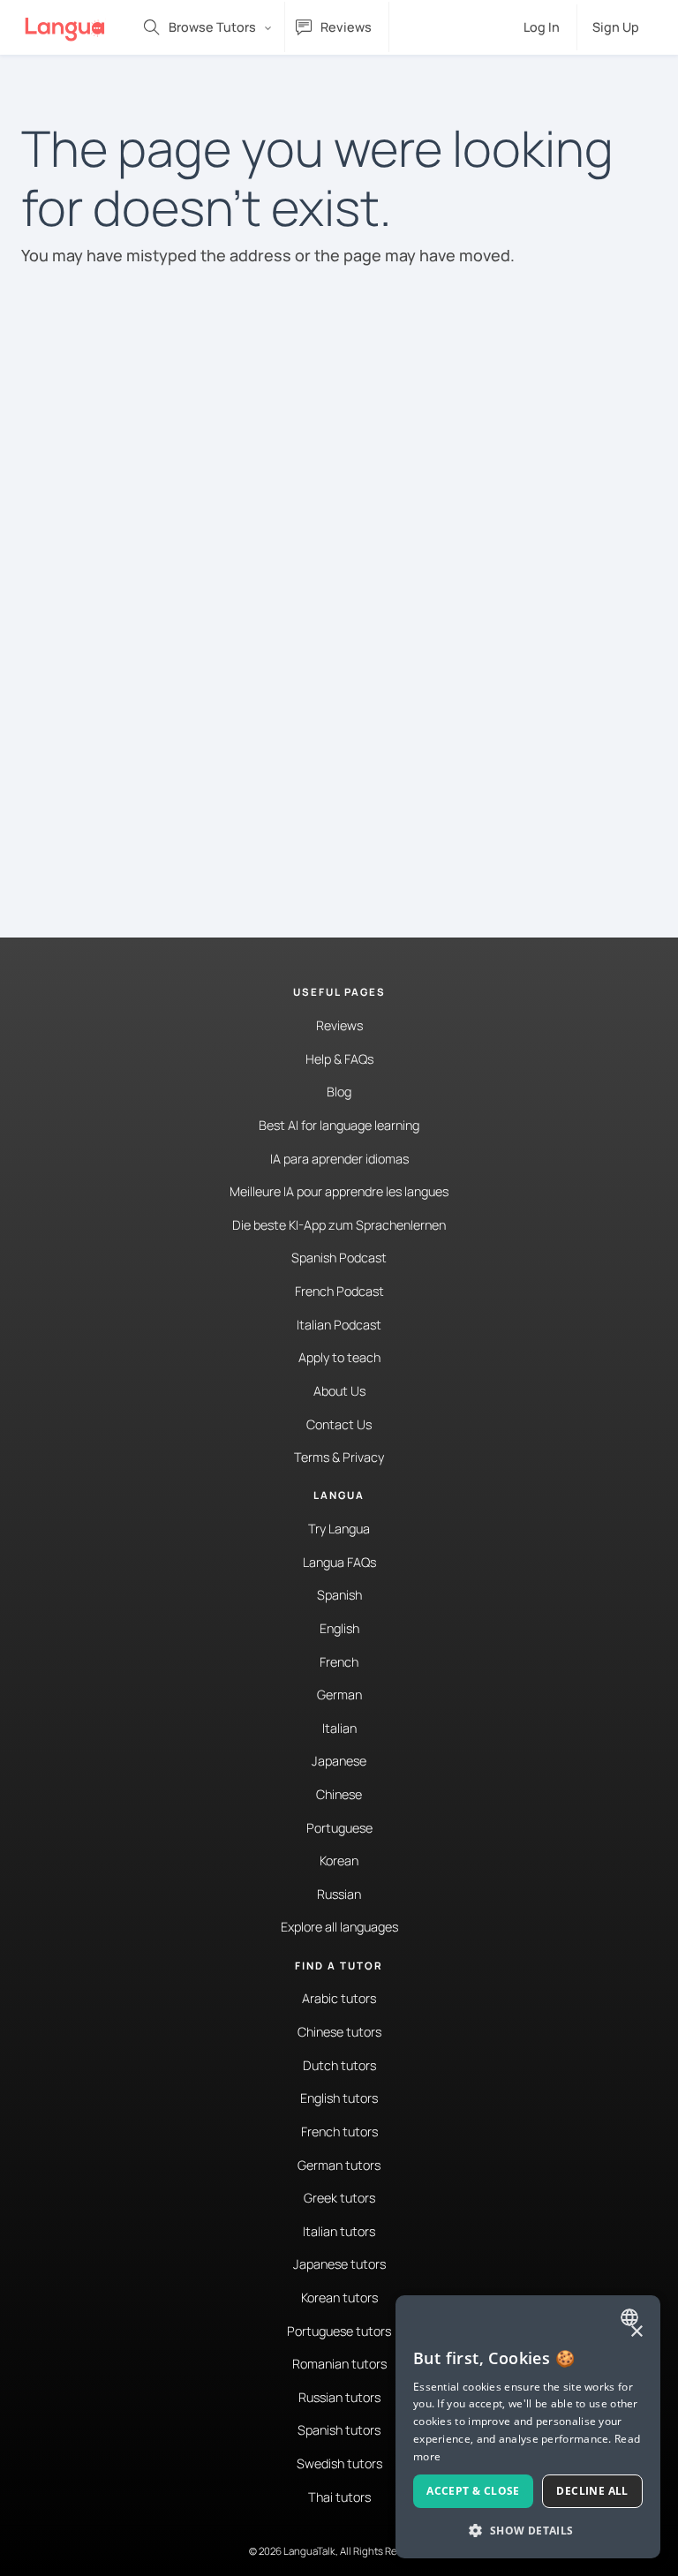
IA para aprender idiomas (339, 1159)
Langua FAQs (339, 1562)
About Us (339, 1391)
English (339, 1628)
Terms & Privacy (339, 1457)
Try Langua (339, 1529)
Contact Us (339, 1424)
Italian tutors (339, 2231)
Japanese (339, 1761)
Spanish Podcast (339, 1258)
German (339, 1695)
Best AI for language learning (339, 1125)
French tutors (339, 2132)
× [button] (636, 2332)
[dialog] (528, 2427)
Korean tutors (339, 2297)
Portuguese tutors (339, 2331)
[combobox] (632, 2317)
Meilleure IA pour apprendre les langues (339, 1191)
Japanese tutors (339, 2264)
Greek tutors (339, 2198)
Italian (339, 1728)
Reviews (339, 1025)
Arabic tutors (339, 1998)
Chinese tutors (339, 2032)
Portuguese (339, 1828)
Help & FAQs (339, 1059)
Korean (339, 1860)
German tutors (339, 2165)
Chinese (339, 1794)
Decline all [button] (592, 2491)
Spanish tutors (339, 2430)
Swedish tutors (339, 2463)
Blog (339, 1092)
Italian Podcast (339, 1325)
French (339, 1662)
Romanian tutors (339, 2364)
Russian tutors (339, 2397)
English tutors (339, 2098)
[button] (528, 2530)
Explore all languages (339, 1927)
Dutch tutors (339, 2065)
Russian (339, 1894)
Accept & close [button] (473, 2491)
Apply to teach (339, 1357)
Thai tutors (339, 2497)
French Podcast (339, 1291)
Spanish (339, 1595)
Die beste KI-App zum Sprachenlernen (339, 1225)
